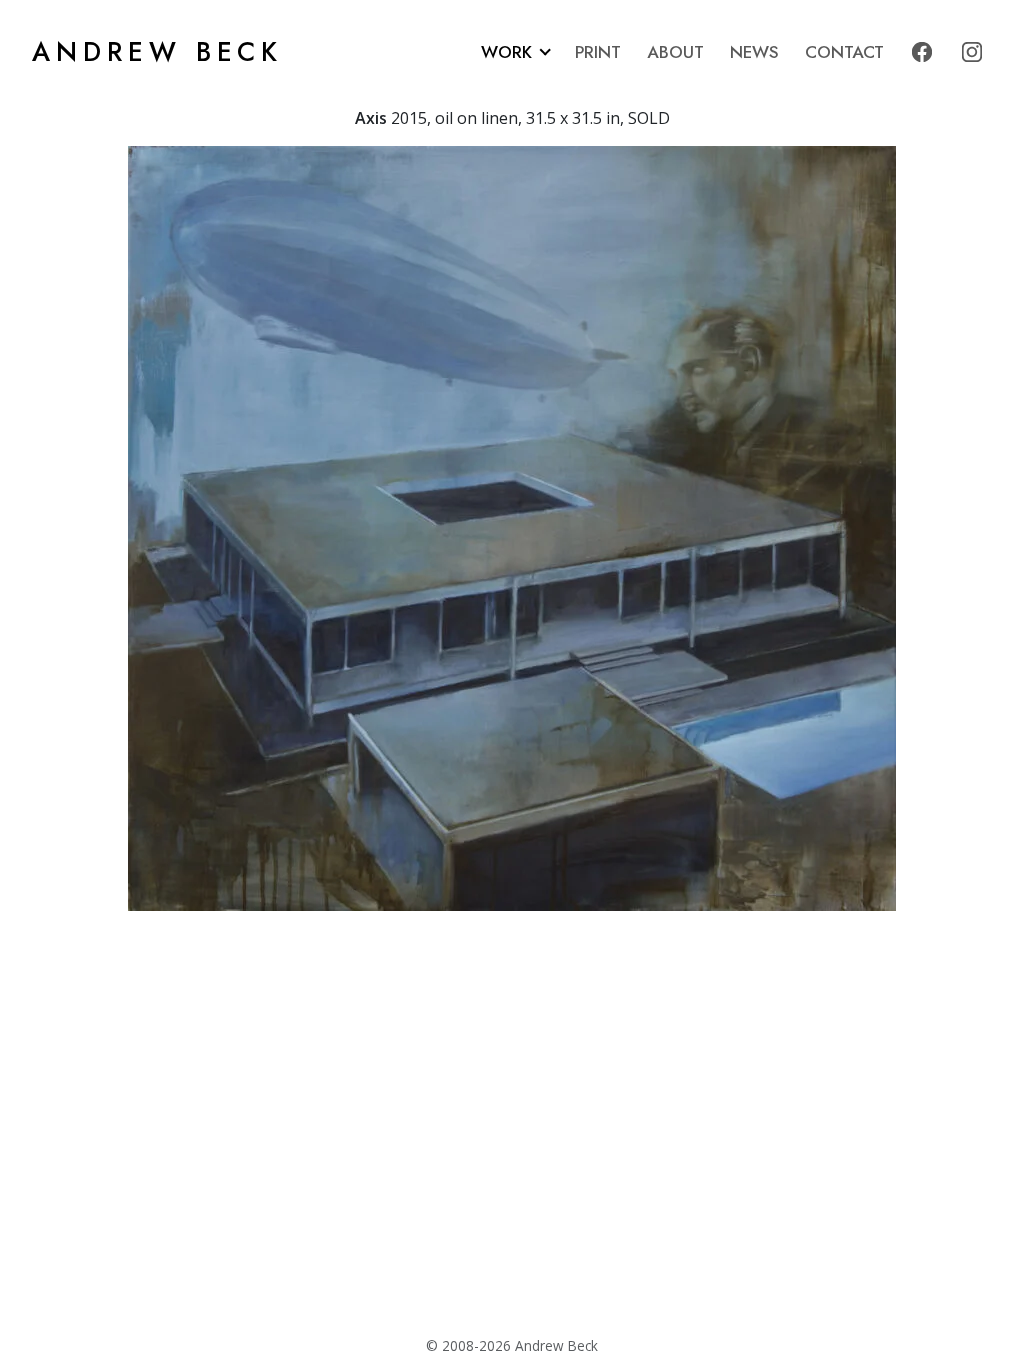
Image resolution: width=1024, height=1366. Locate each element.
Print (598, 52)
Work (506, 52)
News (754, 52)
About (675, 52)
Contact (844, 52)
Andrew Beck (157, 52)
